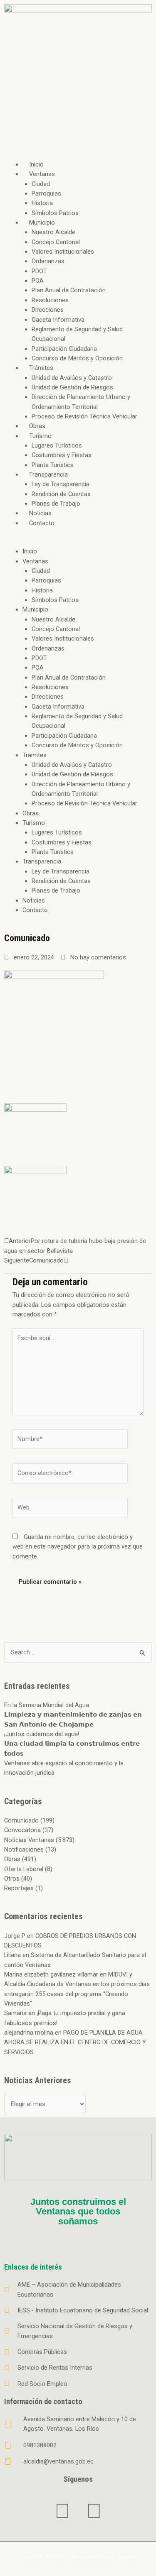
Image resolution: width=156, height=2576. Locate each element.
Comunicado (21, 1820)
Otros (12, 1879)
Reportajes (19, 1888)
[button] (78, 542)
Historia (42, 203)
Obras (37, 426)
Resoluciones (50, 300)
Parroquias (46, 193)
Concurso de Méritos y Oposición (77, 358)
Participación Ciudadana (64, 349)
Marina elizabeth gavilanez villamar (51, 1974)
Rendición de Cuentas (61, 494)
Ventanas (42, 174)
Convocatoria (22, 1830)
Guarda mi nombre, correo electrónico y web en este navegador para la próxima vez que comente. (78, 1547)
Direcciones (48, 310)
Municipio (42, 223)
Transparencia (48, 475)
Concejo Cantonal (56, 242)
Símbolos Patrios (55, 213)
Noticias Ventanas (29, 1840)
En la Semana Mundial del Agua (47, 1705)
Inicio (36, 164)
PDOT (39, 271)
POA (38, 281)
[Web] (70, 1509)
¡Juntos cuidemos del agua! (42, 1734)
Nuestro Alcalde (53, 232)
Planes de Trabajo (56, 504)
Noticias (40, 513)
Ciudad (41, 184)
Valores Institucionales (63, 252)
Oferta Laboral (24, 1869)
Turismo (40, 436)
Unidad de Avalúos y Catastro (72, 378)
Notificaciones (24, 1849)
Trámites (41, 368)
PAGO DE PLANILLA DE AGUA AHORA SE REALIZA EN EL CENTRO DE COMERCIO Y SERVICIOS (75, 2042)
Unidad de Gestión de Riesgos (72, 387)
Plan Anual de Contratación (69, 290)
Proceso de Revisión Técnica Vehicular (84, 416)
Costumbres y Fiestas (62, 455)
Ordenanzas (48, 261)
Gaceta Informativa (58, 320)
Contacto (42, 523)
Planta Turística (53, 465)
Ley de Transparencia (61, 484)
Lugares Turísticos (57, 445)
